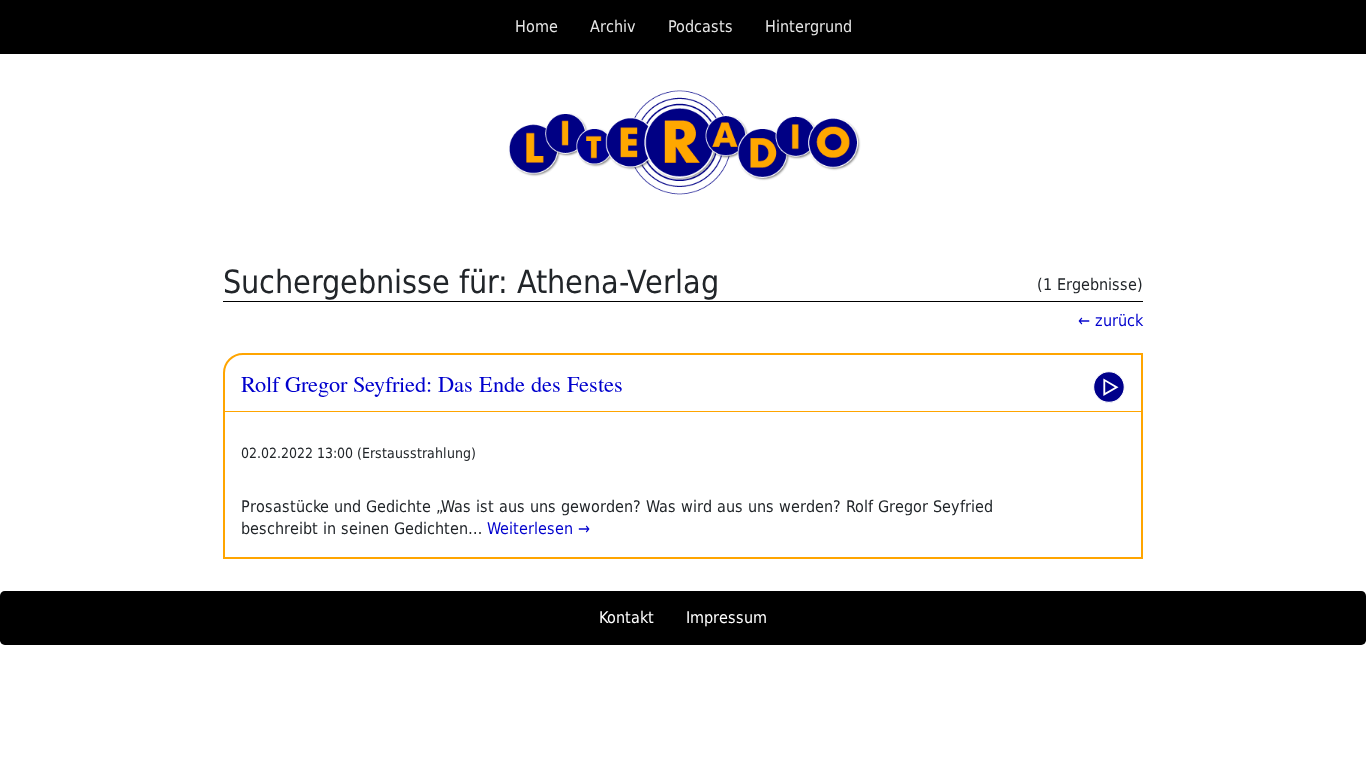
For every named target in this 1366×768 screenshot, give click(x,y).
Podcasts (700, 26)
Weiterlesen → (536, 528)
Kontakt (626, 617)
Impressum (726, 617)
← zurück (1110, 320)
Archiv (613, 26)
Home (536, 26)
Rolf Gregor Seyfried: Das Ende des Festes (432, 383)
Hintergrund (808, 26)
